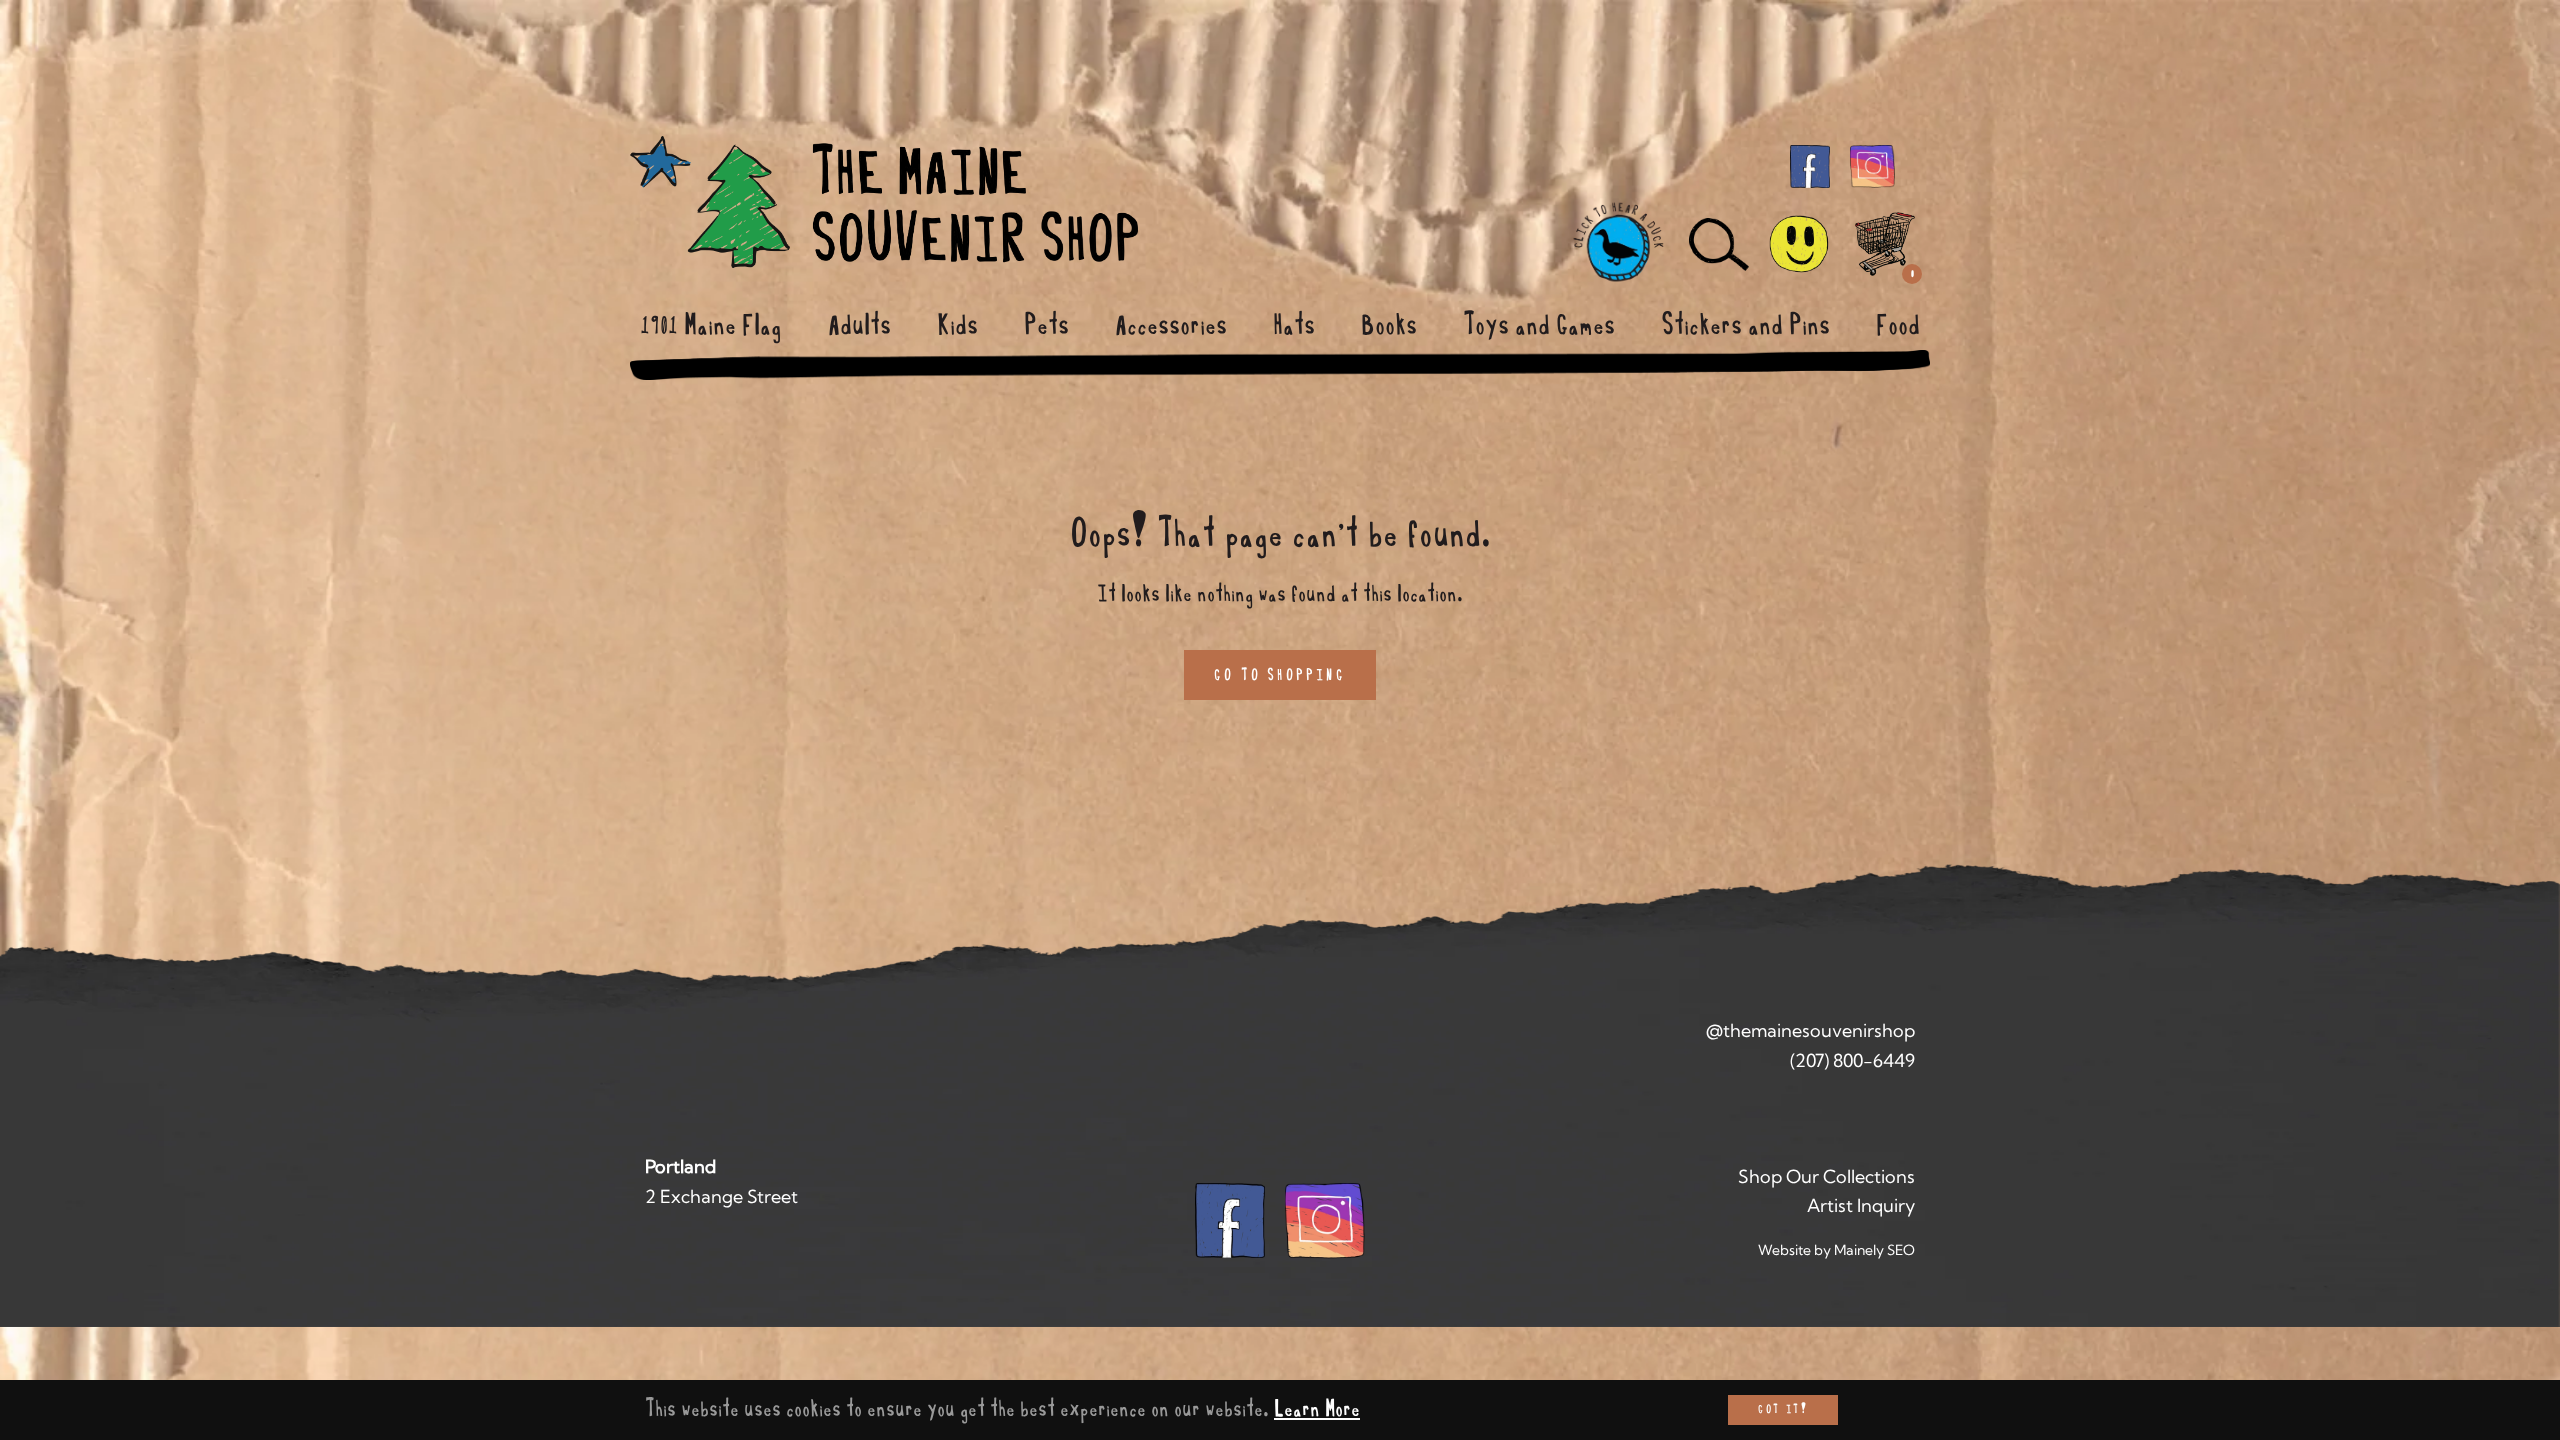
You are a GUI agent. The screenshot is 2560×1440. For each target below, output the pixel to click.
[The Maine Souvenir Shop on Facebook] (1810, 165)
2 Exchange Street (721, 1196)
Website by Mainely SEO (1836, 1250)
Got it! (1783, 1409)
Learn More (1317, 1409)
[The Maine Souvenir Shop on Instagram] (1872, 165)
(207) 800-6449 (1852, 1060)
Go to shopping (1280, 675)
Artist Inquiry (1861, 1205)
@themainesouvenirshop (1810, 1030)
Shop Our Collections (1826, 1176)
